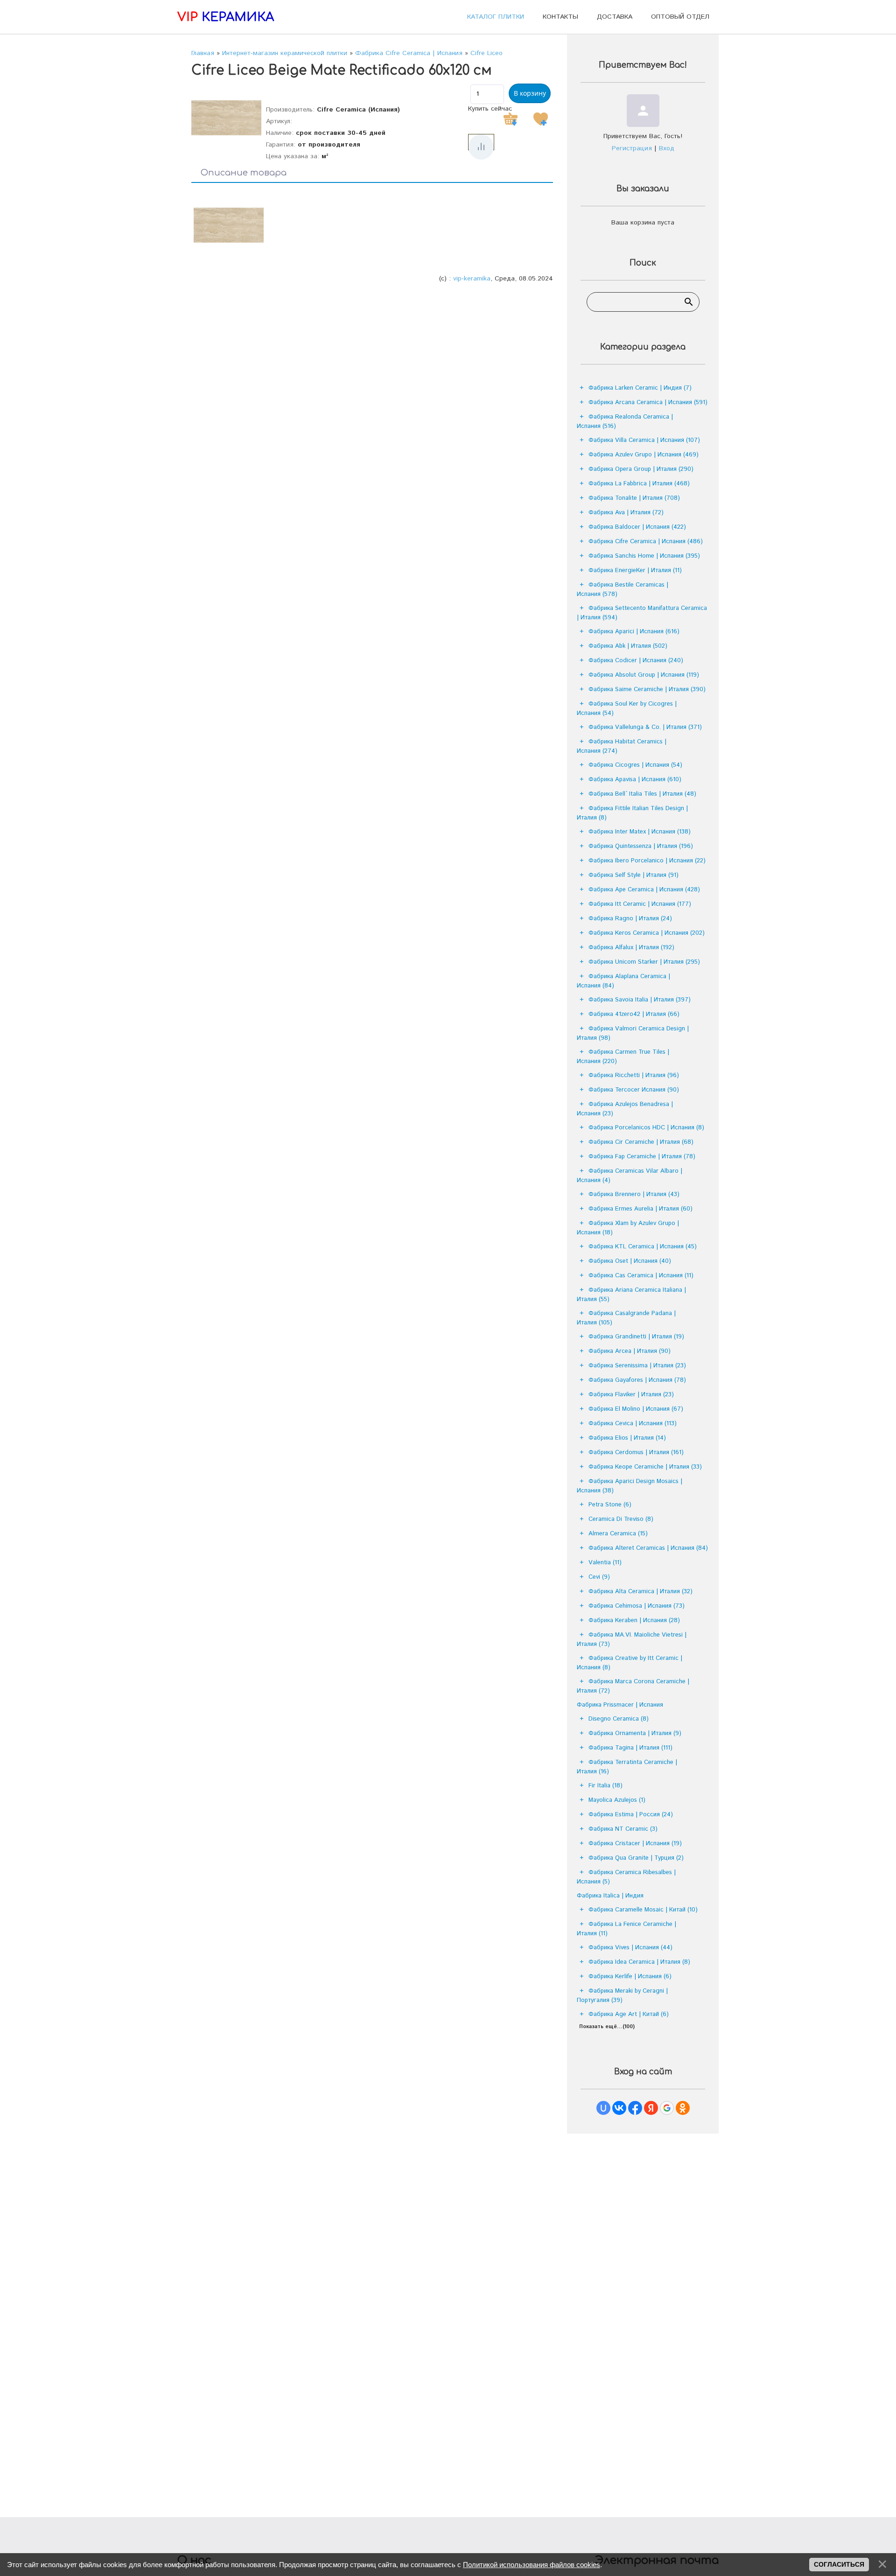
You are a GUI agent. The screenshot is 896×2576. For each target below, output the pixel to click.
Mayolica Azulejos (617, 1800)
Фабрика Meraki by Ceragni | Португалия (622, 1996)
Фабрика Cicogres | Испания (635, 765)
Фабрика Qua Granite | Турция (636, 1858)
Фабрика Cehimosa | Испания (637, 1606)
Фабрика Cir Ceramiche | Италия (641, 1142)
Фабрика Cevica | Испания (633, 1424)
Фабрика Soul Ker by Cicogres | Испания (627, 709)
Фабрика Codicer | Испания (636, 661)
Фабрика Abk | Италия (628, 646)
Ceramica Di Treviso (621, 1519)
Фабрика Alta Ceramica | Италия (640, 1592)
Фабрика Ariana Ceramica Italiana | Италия (631, 1295)
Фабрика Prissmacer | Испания (620, 1705)
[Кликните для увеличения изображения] (226, 118)
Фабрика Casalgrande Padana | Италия (626, 1318)
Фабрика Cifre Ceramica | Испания (646, 542)
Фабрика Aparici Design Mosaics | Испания (630, 1486)
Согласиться (839, 2564)
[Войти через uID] (603, 2108)
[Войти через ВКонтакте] (619, 2108)
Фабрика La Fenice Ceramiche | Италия (626, 1929)
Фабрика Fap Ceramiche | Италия (642, 1157)
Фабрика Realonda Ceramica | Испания (625, 422)
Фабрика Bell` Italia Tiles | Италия (642, 794)
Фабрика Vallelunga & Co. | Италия (645, 727)
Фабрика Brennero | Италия (634, 1194)
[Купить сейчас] (511, 119)
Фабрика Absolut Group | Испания (644, 675)
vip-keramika (472, 279)
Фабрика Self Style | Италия (633, 875)
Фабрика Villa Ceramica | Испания (644, 440)
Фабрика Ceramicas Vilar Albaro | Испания (630, 1176)
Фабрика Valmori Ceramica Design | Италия (633, 1033)
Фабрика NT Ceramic (623, 1829)
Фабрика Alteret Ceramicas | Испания (648, 1548)
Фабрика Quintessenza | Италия (641, 846)
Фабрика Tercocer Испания (634, 1090)
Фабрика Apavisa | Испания (635, 780)
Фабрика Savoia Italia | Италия (640, 1000)
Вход (667, 148)
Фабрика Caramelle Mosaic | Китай (643, 1910)
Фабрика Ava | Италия (626, 513)
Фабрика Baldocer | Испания (637, 527)
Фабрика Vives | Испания (630, 1948)
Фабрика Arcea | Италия (630, 1351)
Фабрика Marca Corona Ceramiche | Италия (633, 1686)
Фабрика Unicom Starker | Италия (644, 962)
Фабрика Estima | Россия (631, 1815)
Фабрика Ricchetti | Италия (634, 1075)
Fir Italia (605, 1786)
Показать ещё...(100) (607, 2027)
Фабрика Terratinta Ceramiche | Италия (627, 1767)
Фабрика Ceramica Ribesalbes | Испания (626, 1877)
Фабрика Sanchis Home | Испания (644, 556)
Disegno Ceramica (619, 1719)
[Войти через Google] (667, 2108)
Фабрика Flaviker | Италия (631, 1395)
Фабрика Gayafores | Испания (637, 1380)
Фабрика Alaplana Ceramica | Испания (623, 981)
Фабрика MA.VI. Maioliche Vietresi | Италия (632, 1640)
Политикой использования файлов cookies (532, 2565)
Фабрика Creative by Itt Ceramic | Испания (630, 1663)
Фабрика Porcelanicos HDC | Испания (646, 1128)
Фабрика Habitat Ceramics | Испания (622, 746)
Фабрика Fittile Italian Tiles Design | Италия (632, 813)
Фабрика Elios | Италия (627, 1438)
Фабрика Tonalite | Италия (634, 498)
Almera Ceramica (618, 1534)
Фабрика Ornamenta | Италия (635, 1733)
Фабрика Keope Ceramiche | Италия (645, 1467)
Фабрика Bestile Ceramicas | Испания (623, 590)
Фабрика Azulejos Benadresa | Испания (625, 1109)
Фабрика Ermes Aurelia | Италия (640, 1209)
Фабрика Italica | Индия (610, 1896)
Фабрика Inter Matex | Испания (640, 832)
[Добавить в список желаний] (540, 119)
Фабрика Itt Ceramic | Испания (640, 904)
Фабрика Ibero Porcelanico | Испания (647, 861)
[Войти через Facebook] (635, 2108)
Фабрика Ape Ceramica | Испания (644, 890)
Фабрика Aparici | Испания (634, 632)
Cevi (599, 1577)
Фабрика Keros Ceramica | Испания (647, 933)
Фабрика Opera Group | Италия (641, 469)
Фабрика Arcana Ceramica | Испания (648, 402)
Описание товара (244, 173)
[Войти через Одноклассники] (683, 2108)
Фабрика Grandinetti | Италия (636, 1337)
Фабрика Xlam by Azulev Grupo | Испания (628, 1228)
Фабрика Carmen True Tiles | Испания (623, 1057)
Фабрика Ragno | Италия (630, 919)
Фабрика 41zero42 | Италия (634, 1014)
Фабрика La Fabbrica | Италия (639, 484)
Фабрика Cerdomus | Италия (636, 1452)
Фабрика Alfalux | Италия (631, 948)
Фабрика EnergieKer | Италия (635, 570)
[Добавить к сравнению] (481, 147)
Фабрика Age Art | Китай (629, 2014)
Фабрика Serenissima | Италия (637, 1366)
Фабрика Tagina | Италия (630, 1748)
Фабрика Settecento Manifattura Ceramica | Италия (642, 613)
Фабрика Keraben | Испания (634, 1620)
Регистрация (632, 148)
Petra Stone (610, 1505)
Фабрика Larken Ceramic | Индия (640, 388)
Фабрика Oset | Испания (630, 1261)
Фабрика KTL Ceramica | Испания (643, 1247)
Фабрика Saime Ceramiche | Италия (647, 689)
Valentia (605, 1563)
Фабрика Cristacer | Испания (635, 1844)
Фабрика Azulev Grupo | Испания (644, 455)
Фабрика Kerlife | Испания (630, 1977)
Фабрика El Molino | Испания (636, 1409)
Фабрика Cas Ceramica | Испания (641, 1276)
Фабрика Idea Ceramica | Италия (639, 1962)
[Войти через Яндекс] (651, 2108)
